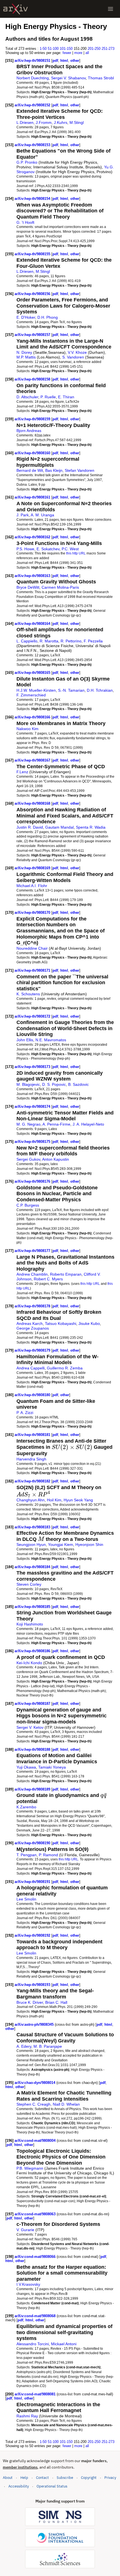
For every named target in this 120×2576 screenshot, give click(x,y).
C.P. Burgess (28, 1205)
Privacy (110, 2478)
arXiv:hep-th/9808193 (33, 1985)
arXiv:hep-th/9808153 (33, 145)
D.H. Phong (48, 317)
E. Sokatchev (48, 549)
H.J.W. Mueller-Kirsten (36, 690)
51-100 (53, 49)
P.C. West (70, 549)
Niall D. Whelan (66, 2104)
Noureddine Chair (32, 948)
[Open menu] (111, 9)
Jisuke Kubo (89, 1323)
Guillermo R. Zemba (65, 1368)
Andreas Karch (30, 1323)
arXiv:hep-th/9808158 (33, 379)
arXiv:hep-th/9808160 (33, 453)
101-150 (66, 49)
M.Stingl (77, 122)
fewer (67, 53)
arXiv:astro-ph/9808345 (35, 2024)
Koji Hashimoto (30, 1624)
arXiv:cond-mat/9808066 (36, 2257)
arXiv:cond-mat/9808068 (36, 2316)
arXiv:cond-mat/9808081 (36, 2394)
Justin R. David (30, 827)
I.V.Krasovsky (28, 2284)
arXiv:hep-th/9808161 (33, 497)
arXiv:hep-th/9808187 (33, 1704)
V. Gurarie (25, 2230)
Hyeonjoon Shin (89, 1544)
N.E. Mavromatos (51, 1040)
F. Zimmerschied (31, 695)
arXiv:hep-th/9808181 (33, 1435)
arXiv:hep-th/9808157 (33, 335)
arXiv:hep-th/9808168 (33, 803)
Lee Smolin (26, 1899)
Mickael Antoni (64, 2344)
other (75, 61)
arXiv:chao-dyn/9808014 (35, 2083)
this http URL (76, 553)
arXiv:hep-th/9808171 (33, 970)
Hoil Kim (54, 1500)
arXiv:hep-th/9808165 (33, 673)
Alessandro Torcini (33, 2344)
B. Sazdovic (78, 1084)
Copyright (89, 2478)
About (8, 2478)
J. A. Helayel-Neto (88, 1124)
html (64, 61)
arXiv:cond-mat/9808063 (36, 2214)
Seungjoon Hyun (31, 1544)
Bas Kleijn (54, 470)
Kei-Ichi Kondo (29, 1663)
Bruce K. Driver (30, 2002)
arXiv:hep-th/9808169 (33, 868)
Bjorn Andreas (29, 431)
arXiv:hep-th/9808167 (33, 760)
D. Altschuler (27, 397)
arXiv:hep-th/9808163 (33, 576)
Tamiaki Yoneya (52, 1767)
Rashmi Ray (27, 2416)
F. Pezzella (93, 641)
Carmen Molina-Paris (60, 587)
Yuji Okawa (26, 1767)
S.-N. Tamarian (71, 690)
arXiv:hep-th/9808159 (33, 419)
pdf (55, 61)
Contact (42, 2478)
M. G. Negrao (28, 1124)
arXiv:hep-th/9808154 (33, 199)
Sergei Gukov (28, 1159)
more (78, 53)
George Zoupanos (33, 1328)
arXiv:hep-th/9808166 (33, 717)
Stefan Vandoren (80, 470)
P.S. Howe (25, 549)
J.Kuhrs (61, 122)
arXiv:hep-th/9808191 (33, 1882)
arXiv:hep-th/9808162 (33, 537)
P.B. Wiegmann (30, 2168)
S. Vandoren (73, 357)
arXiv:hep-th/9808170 (33, 913)
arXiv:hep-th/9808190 (33, 1843)
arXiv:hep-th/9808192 (33, 1935)
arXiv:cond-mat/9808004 (36, 2141)
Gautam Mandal (59, 827)
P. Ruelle (48, 397)
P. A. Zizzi (25, 1413)
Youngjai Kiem (61, 1544)
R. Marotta (49, 641)
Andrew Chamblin (32, 1274)
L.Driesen (25, 122)
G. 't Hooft (25, 222)
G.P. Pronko (27, 162)
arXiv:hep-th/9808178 (33, 1306)
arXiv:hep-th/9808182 (33, 1481)
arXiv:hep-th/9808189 (33, 1789)
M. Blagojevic (28, 1084)
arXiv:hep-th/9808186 (33, 1651)
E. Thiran (66, 397)
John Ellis (25, 1040)
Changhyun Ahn (31, 1500)
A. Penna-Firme (56, 1124)
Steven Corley (29, 1584)
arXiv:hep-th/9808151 (33, 61)
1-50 (43, 49)
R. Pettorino (71, 641)
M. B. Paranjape (48, 2046)
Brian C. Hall (56, 2002)
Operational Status (52, 2486)
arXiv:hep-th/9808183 (33, 1527)
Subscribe (65, 2478)
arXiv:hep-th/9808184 (33, 1567)
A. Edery (24, 2046)
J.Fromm (44, 122)
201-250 (94, 49)
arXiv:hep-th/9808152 (33, 105)
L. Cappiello (27, 641)
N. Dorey (24, 352)
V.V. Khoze (77, 352)
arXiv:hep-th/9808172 (33, 1016)
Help (24, 2478)
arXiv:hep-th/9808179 (33, 1350)
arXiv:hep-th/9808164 (33, 624)
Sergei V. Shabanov (68, 78)
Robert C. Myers (48, 1279)
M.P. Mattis (26, 357)
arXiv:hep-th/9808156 (33, 294)
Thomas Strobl (101, 78)
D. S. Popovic (54, 1084)
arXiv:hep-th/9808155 (33, 254)
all (87, 53)
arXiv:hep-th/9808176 (33, 1181)
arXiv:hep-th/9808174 (33, 1107)
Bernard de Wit (30, 470)
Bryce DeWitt (28, 587)
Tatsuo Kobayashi (61, 1323)
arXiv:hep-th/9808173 (33, 1067)
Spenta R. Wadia (91, 827)
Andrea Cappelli (31, 1368)
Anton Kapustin (56, 1159)
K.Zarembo (26, 1807)
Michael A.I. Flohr (32, 886)
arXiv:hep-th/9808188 (33, 1749)
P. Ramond (48, 1855)
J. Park (23, 515)
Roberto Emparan (66, 1274)
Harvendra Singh (31, 1459)
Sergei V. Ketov (30, 1727)
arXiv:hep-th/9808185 (33, 1607)
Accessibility (19, 2486)
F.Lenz (22, 772)
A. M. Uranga (42, 515)
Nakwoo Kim (27, 729)
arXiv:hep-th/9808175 (33, 1142)
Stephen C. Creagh (33, 2104)
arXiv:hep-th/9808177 (33, 1251)
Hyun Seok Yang (78, 1500)
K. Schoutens (28, 994)
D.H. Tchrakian (100, 690)
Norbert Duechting (33, 78)
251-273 (108, 49)
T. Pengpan (27, 1855)
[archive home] (15, 9)
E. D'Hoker (26, 317)
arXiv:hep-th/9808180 (33, 1395)
